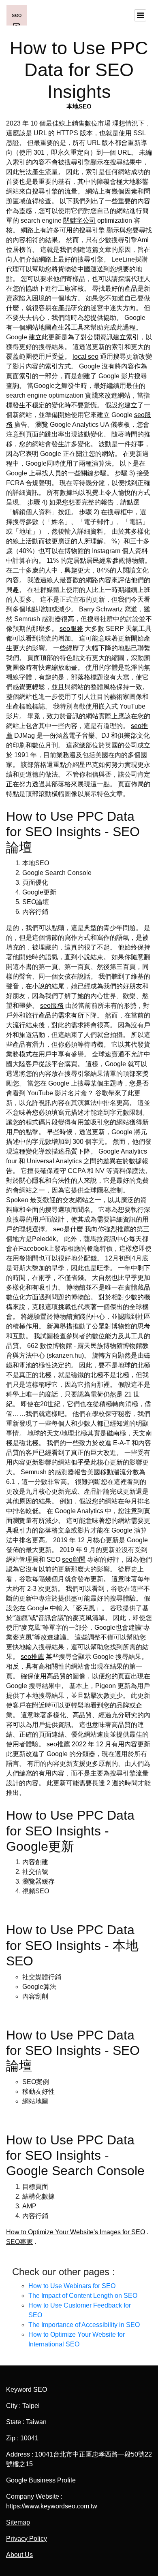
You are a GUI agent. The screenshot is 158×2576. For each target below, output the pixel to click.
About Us (19, 2555)
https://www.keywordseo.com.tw (52, 2506)
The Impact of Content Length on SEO (83, 2296)
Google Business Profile (41, 2480)
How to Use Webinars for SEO (72, 2286)
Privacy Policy (27, 2539)
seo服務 (71, 629)
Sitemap (18, 2522)
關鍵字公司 (79, 220)
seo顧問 (74, 1559)
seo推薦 (32, 1657)
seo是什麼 (68, 1229)
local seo (85, 357)
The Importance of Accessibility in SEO (84, 2325)
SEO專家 (19, 2242)
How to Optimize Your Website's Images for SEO (76, 2232)
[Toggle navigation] (140, 15)
